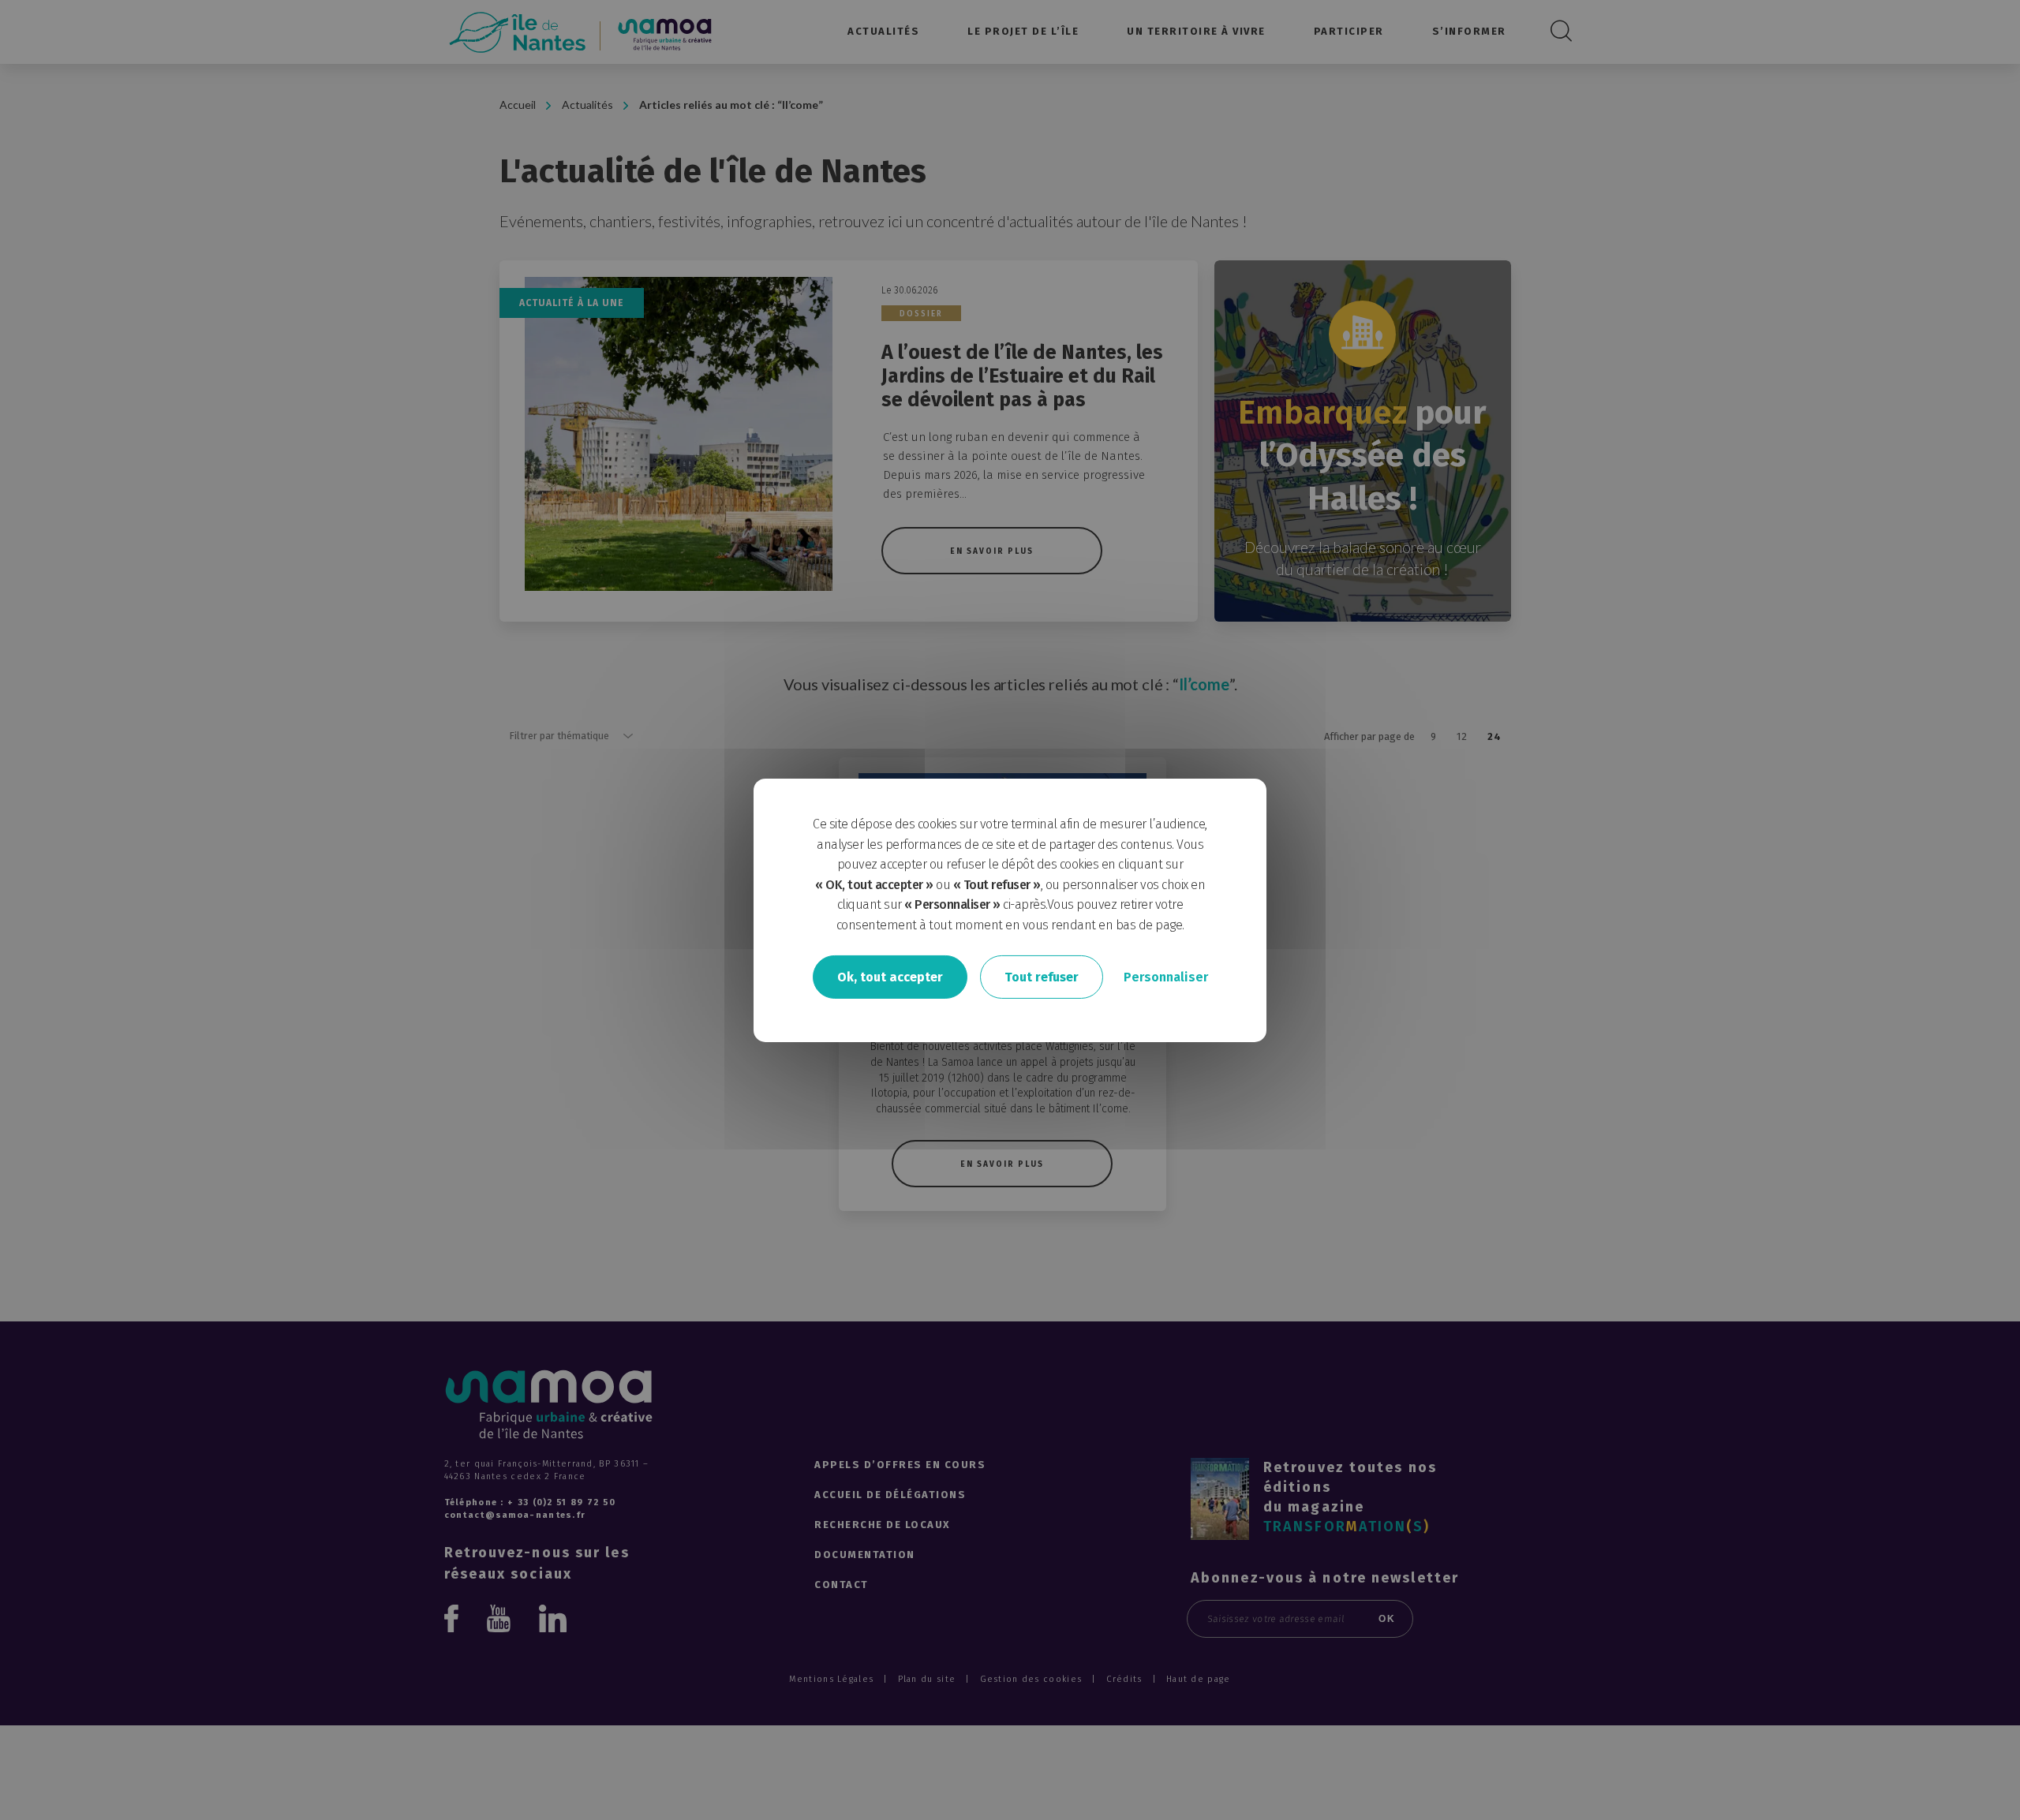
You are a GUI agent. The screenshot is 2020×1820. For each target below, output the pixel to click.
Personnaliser (1166, 976)
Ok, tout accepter (890, 976)
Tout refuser (1042, 976)
